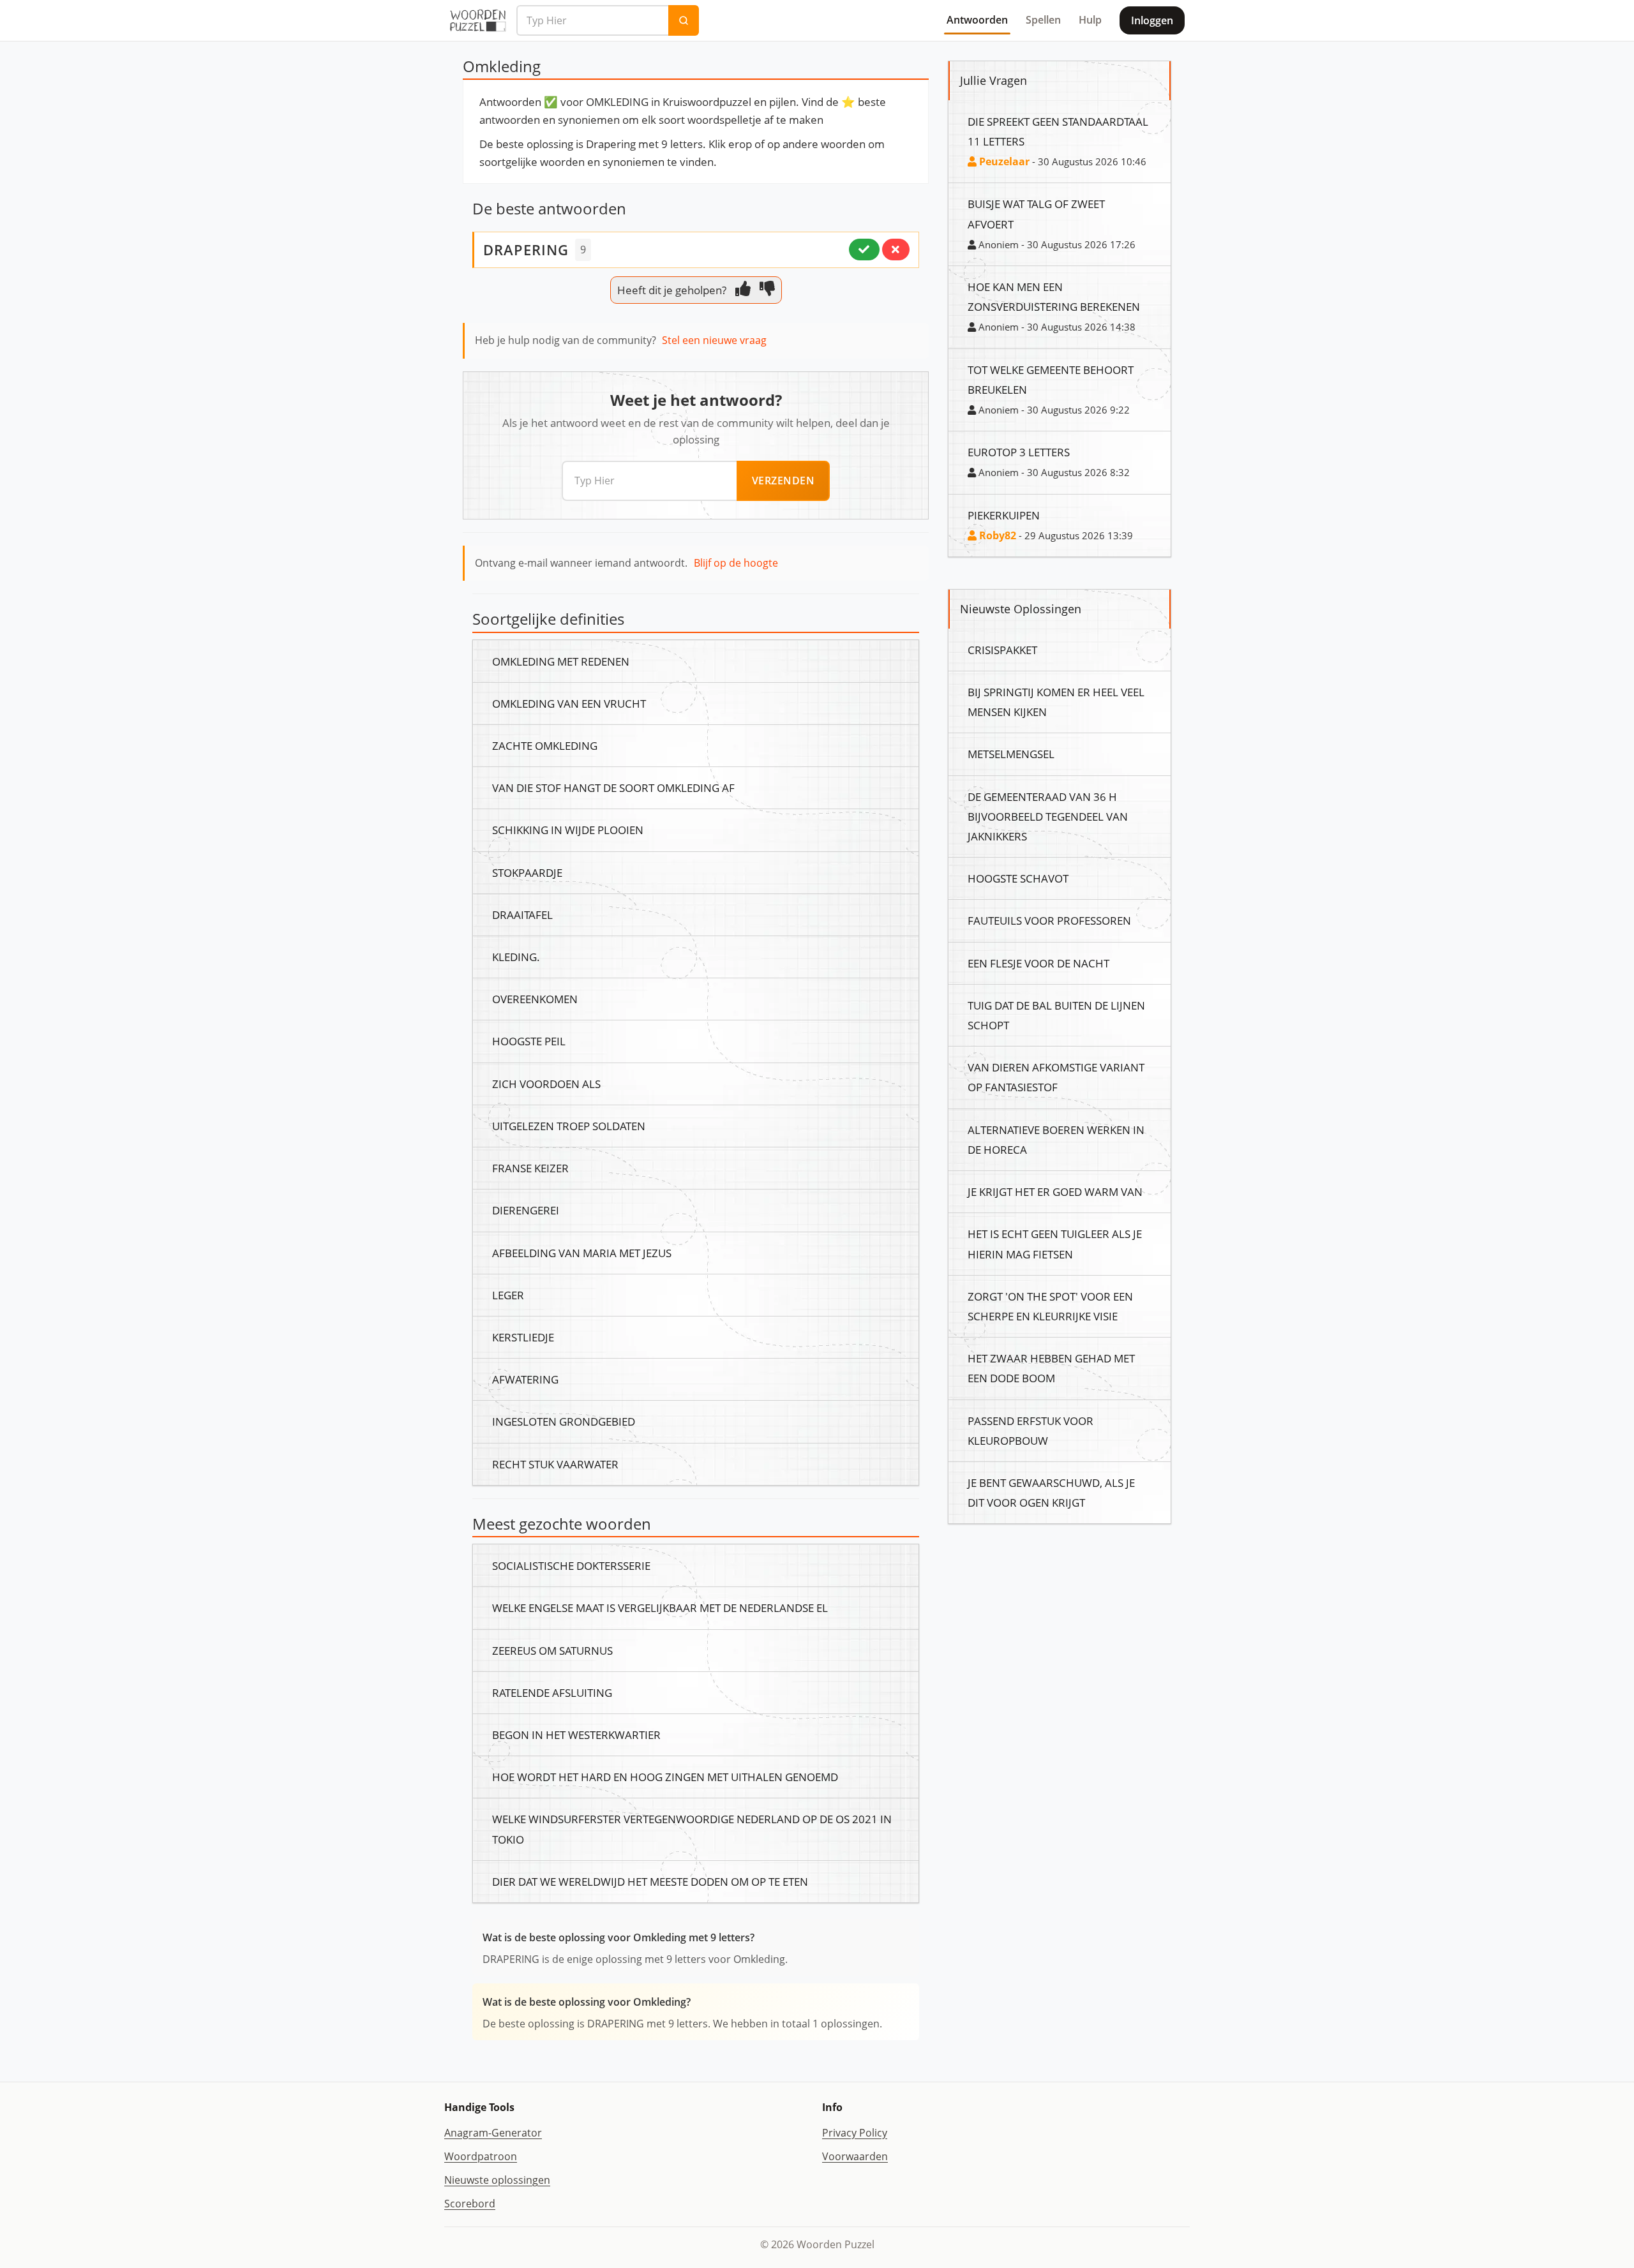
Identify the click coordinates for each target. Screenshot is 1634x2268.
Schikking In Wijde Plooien (568, 830)
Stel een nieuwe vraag (714, 340)
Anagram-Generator (493, 2133)
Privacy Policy (855, 2133)
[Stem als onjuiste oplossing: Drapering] (896, 250)
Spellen (1043, 20)
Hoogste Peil (529, 1041)
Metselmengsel (1011, 754)
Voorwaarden (855, 2156)
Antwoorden (977, 20)
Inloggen (1152, 20)
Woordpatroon (481, 2156)
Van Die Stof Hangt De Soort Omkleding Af (613, 787)
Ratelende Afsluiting (552, 1692)
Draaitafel (522, 914)
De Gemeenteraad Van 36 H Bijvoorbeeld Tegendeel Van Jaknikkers (1048, 816)
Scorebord (470, 2204)
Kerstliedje (523, 1337)
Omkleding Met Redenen (561, 661)
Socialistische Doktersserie (571, 1565)
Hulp (1090, 20)
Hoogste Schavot (1018, 878)
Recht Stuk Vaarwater (555, 1464)
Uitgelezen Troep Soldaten (569, 1126)
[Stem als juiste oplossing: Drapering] (864, 250)
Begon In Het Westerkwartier (576, 1735)
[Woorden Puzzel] (478, 20)
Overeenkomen (535, 999)
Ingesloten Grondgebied (564, 1421)
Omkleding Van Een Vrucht (569, 703)
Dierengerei (526, 1210)
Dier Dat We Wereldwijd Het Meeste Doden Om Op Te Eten (650, 1881)
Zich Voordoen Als (546, 1084)
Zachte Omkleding (545, 745)
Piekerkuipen (1004, 515)
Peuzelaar (1003, 161)
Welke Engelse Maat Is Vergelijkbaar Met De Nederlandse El (660, 1608)
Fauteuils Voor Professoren (1049, 920)
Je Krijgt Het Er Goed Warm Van (1055, 1191)
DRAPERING (526, 250)
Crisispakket (1002, 650)
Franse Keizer (530, 1168)
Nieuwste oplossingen (497, 2180)
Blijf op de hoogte (736, 563)
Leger (508, 1295)
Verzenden (783, 481)
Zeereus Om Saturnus (552, 1650)
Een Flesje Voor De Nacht (1038, 963)
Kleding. (516, 957)
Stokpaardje (527, 872)
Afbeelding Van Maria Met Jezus (582, 1253)
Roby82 (996, 535)
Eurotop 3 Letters (1019, 452)
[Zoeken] (684, 20)
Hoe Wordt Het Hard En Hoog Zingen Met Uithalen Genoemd (665, 1777)
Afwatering (525, 1379)
